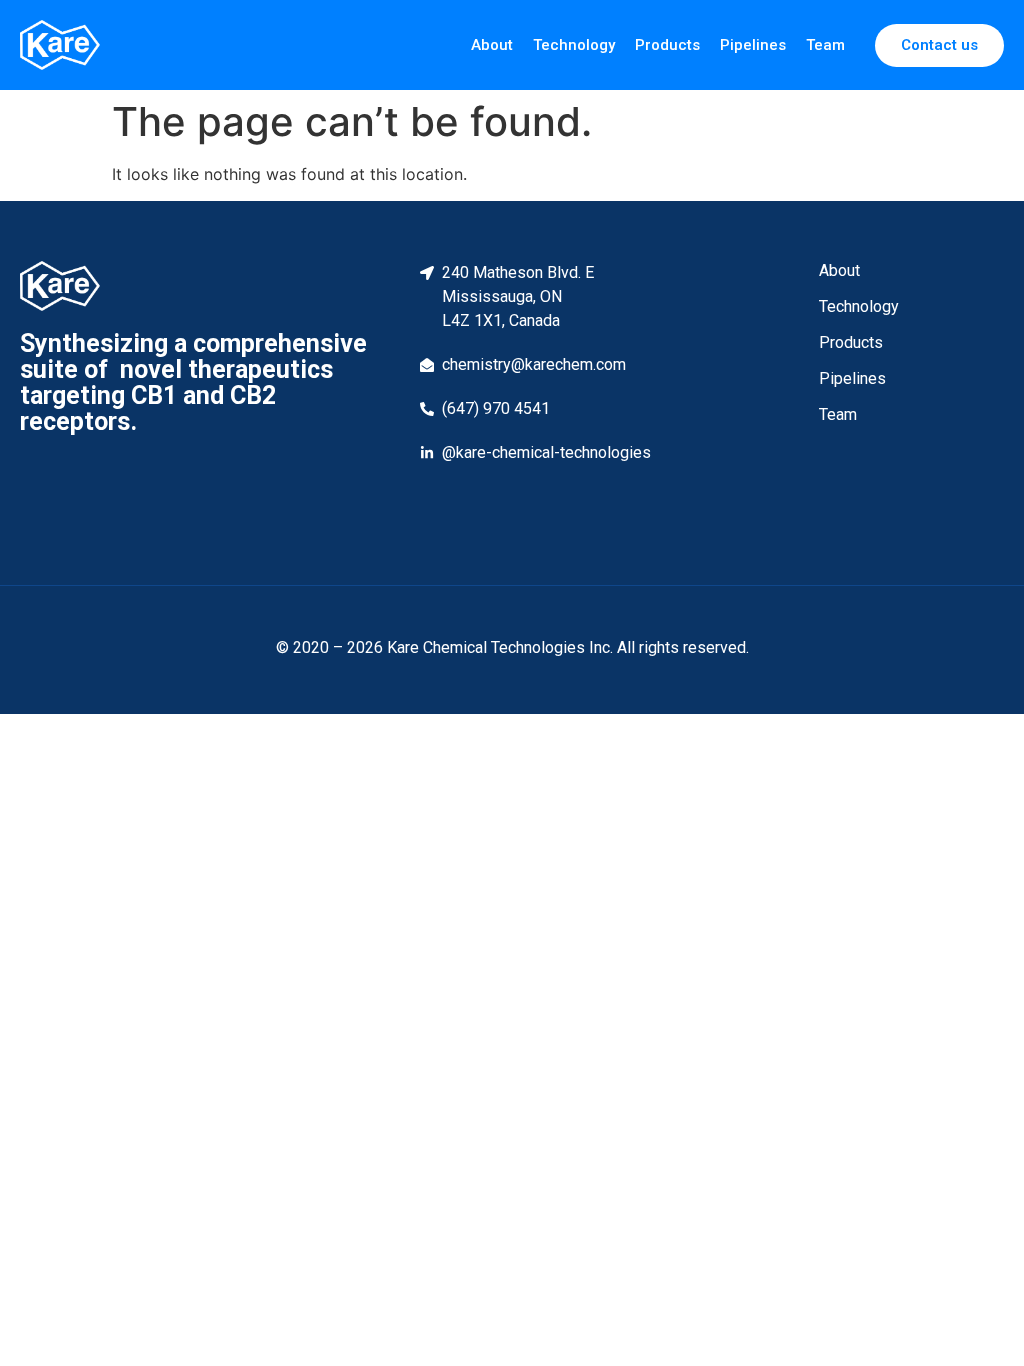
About (492, 45)
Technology (574, 45)
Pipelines (753, 45)
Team (825, 45)
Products (667, 45)
